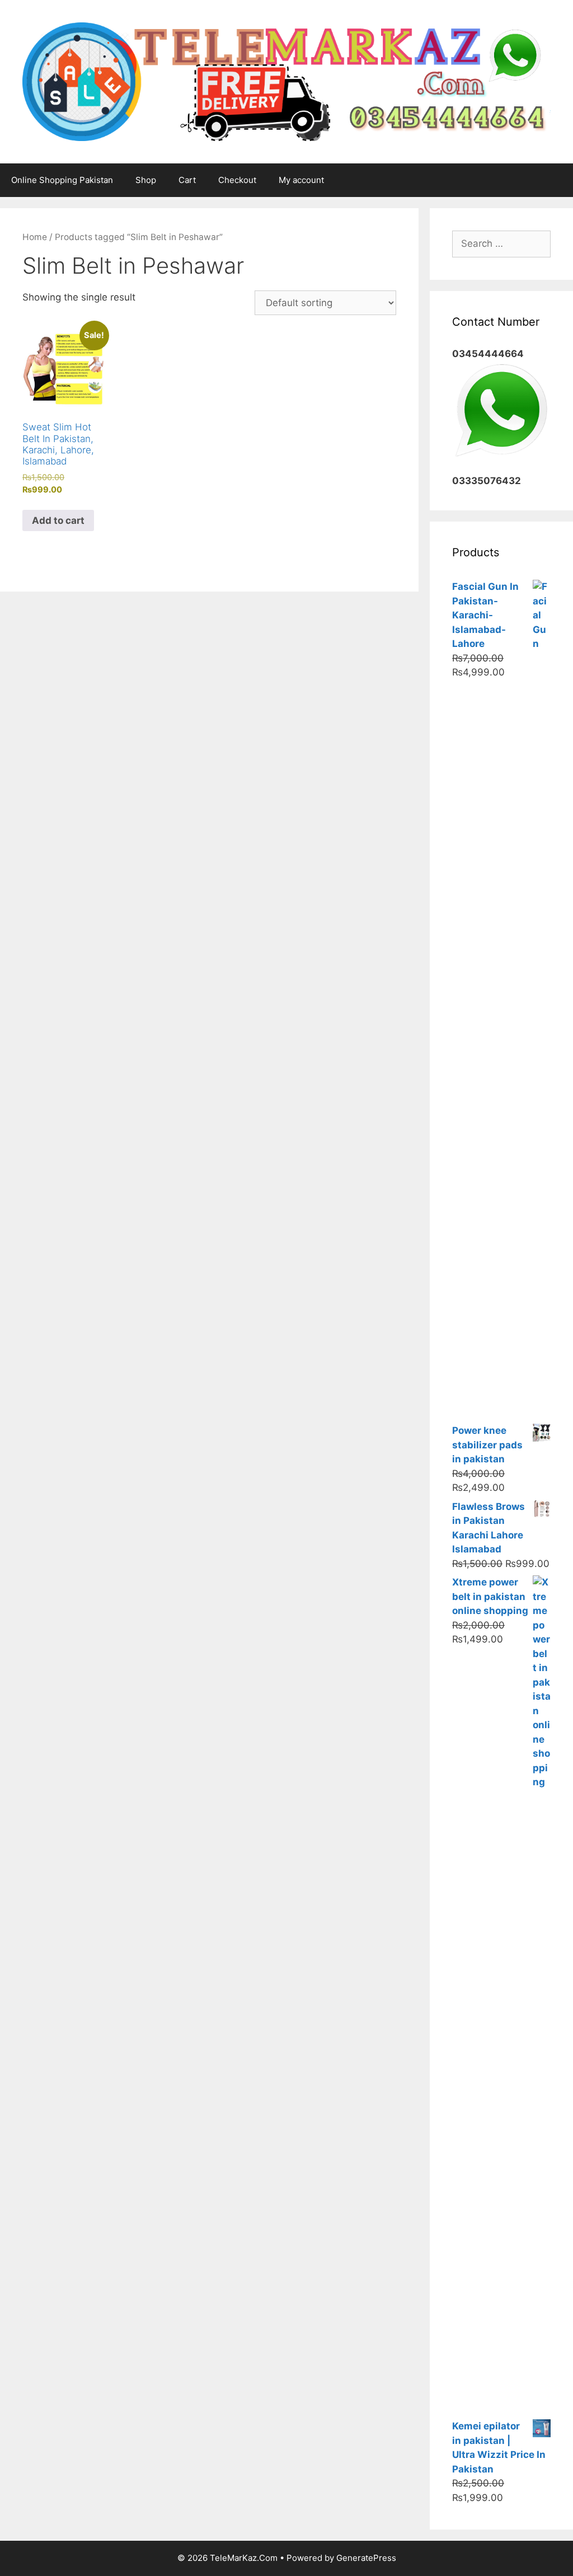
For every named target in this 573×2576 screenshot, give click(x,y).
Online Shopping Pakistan (62, 180)
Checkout (237, 180)
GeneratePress (366, 2558)
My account (301, 180)
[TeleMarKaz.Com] (286, 81)
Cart (187, 180)
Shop (146, 180)
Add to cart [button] (58, 520)
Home (35, 237)
